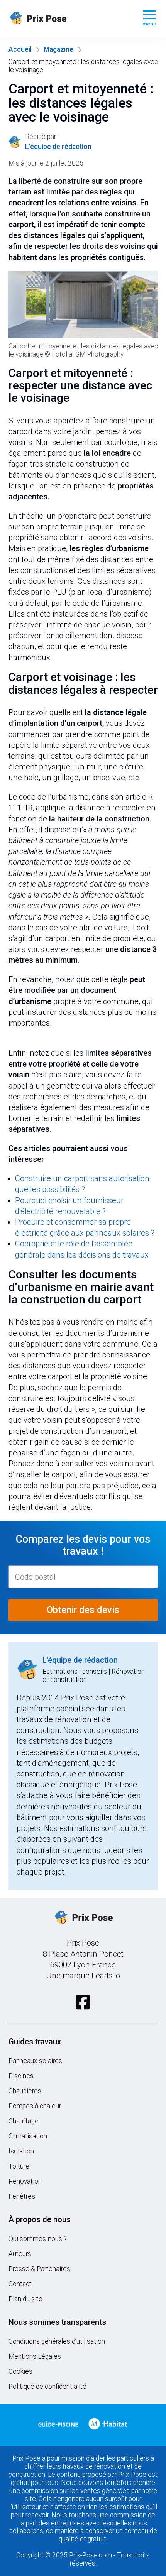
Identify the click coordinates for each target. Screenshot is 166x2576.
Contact (20, 2284)
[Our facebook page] (83, 2002)
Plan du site (25, 2299)
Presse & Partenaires (39, 2269)
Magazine (58, 49)
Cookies (20, 2371)
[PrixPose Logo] (83, 1918)
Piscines (21, 2076)
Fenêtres (22, 2196)
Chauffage (24, 2121)
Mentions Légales (35, 2356)
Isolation (21, 2151)
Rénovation (25, 2181)
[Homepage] (69, 19)
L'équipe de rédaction (80, 1660)
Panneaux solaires (35, 2061)
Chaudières (25, 2091)
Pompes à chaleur (35, 2106)
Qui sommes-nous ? (38, 2239)
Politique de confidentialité (47, 2387)
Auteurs (20, 2254)
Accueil (20, 49)
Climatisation (28, 2136)
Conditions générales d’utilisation (57, 2341)
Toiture (19, 2166)
